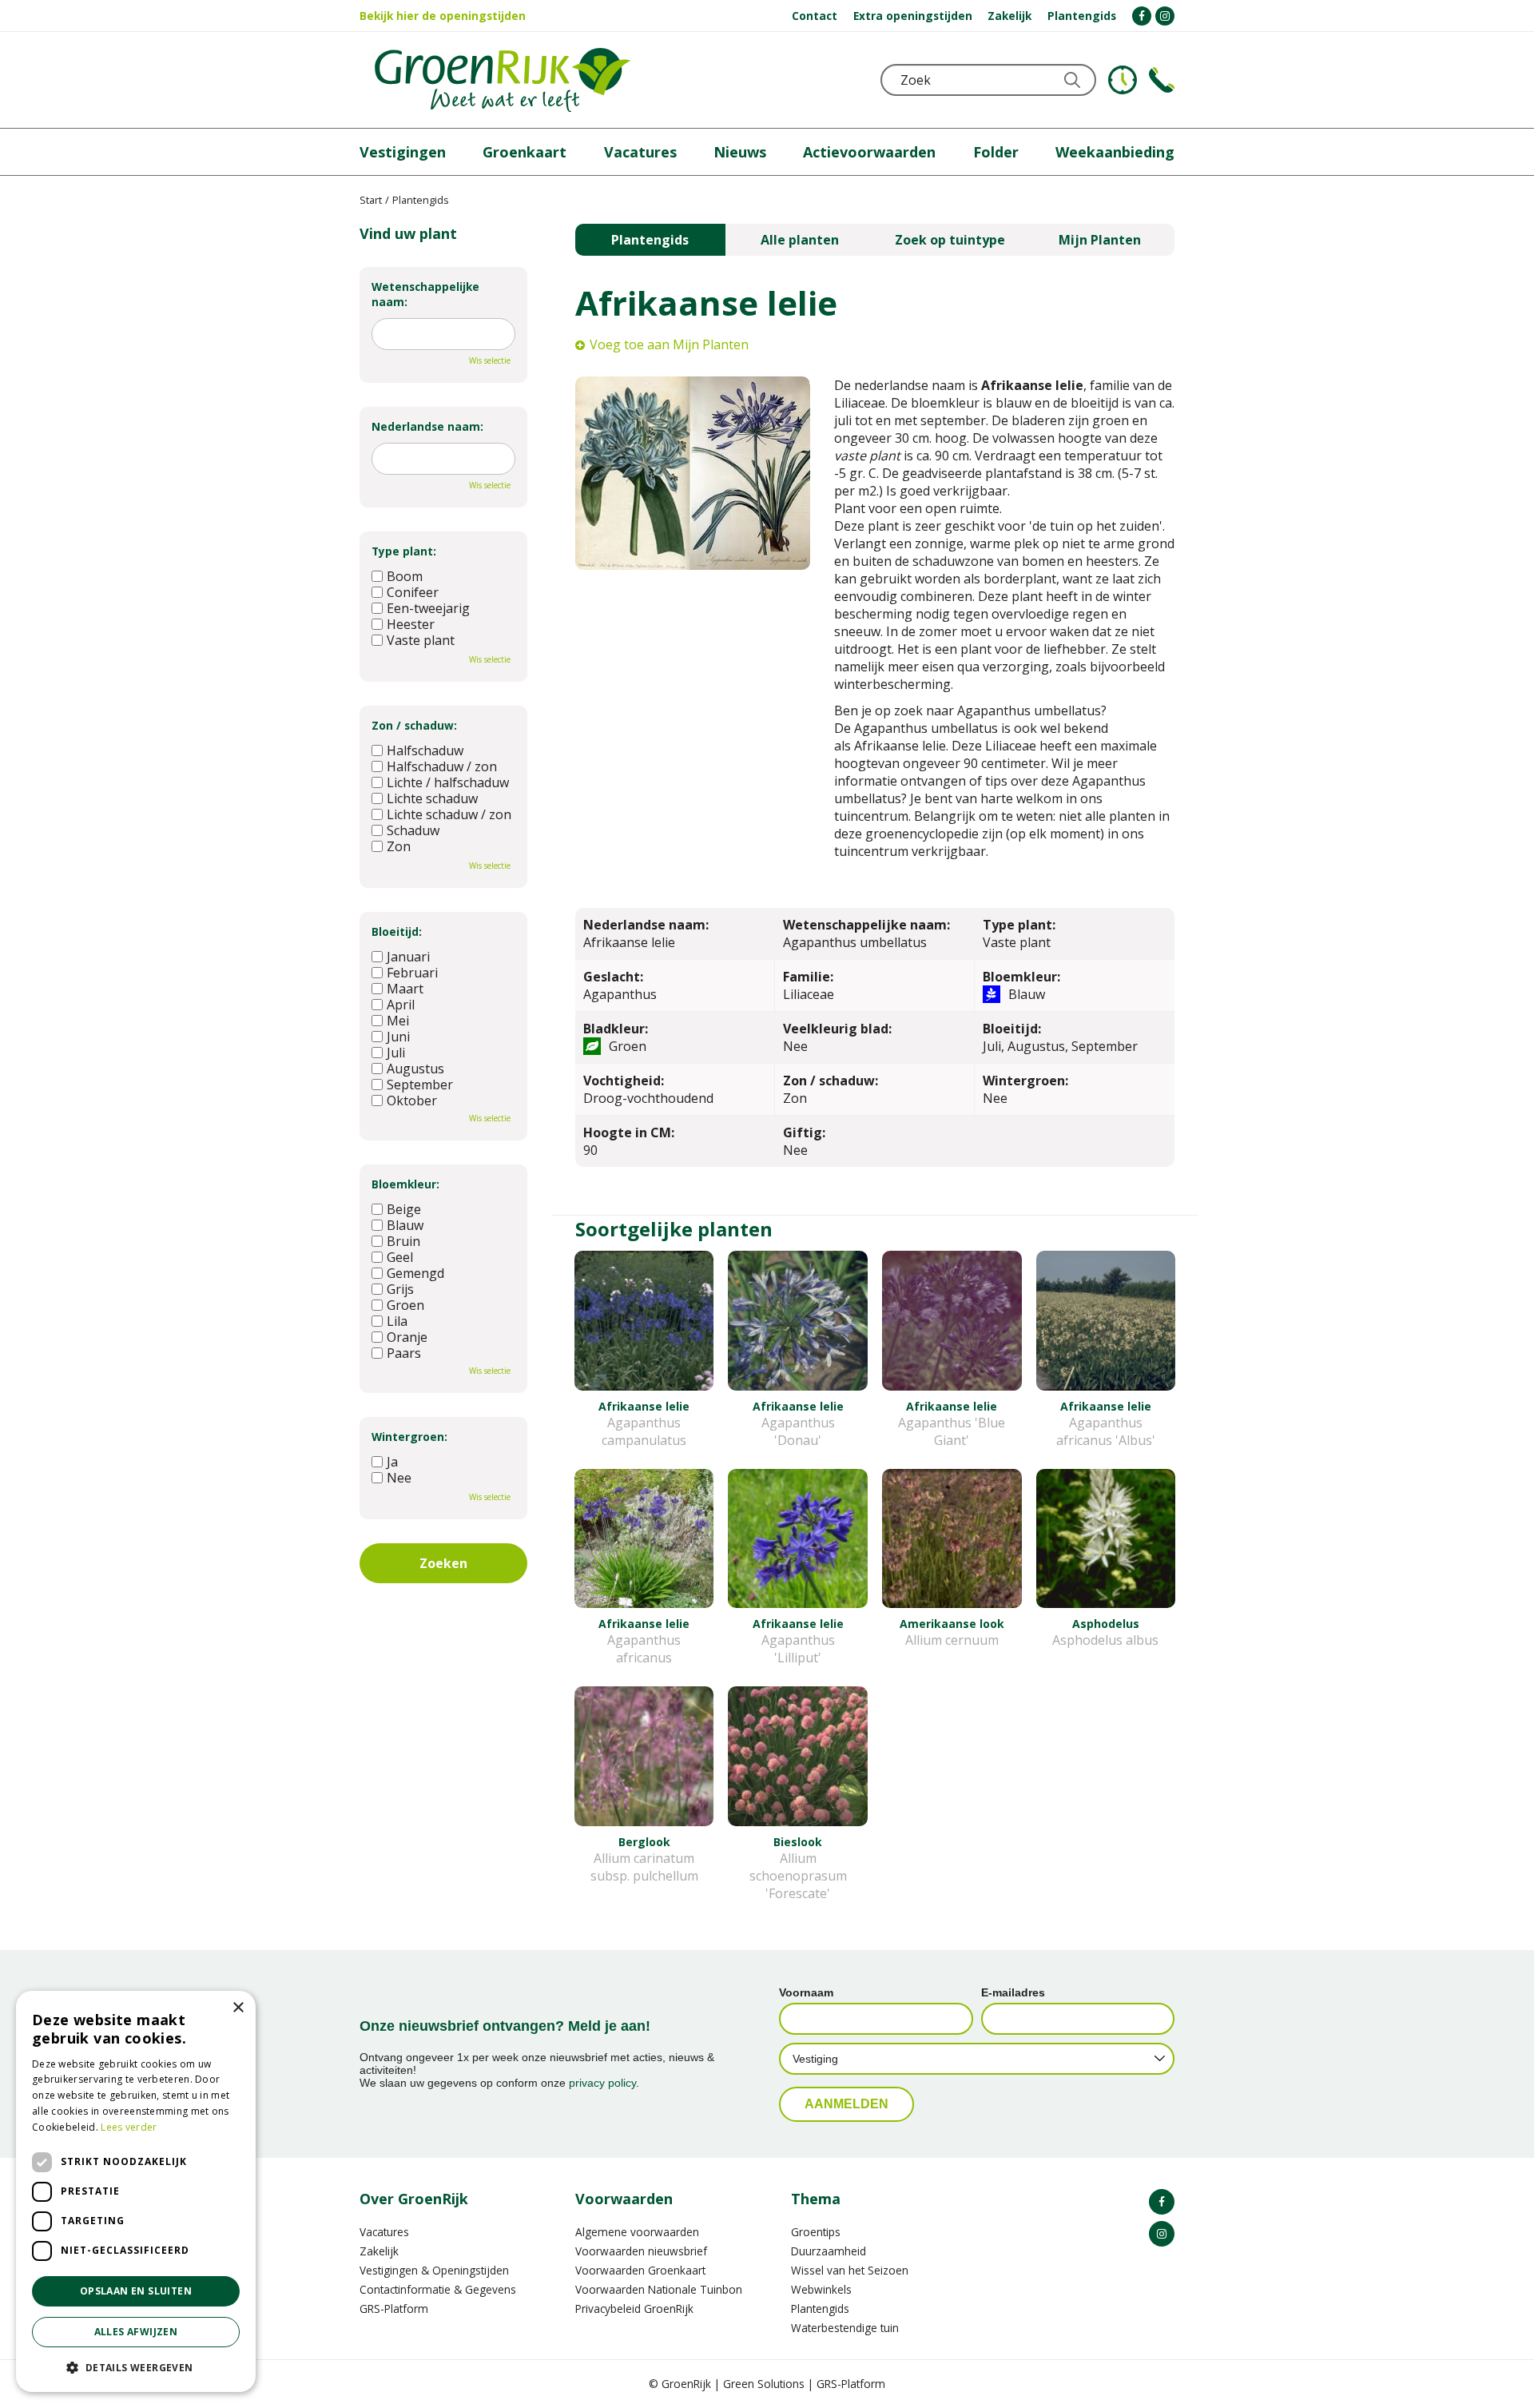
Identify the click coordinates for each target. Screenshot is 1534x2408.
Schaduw (413, 830)
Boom (405, 576)
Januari (408, 957)
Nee (399, 1478)
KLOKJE (1123, 80)
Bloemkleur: (405, 1184)
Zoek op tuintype (950, 240)
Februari (412, 973)
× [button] (238, 2008)
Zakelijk (379, 2251)
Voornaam (806, 1992)
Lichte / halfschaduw (448, 782)
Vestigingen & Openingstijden (434, 2270)
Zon (399, 846)
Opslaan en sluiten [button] (136, 2291)
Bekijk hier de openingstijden (443, 16)
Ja (392, 1462)
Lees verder (129, 2127)
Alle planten (800, 240)
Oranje (407, 1337)
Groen (405, 1305)
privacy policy (602, 2083)
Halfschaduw (425, 750)
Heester (411, 624)
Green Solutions (764, 2384)
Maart (405, 989)
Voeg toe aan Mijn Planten (669, 344)
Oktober (412, 1101)
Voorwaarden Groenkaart (640, 2270)
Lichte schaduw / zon (449, 814)
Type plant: (404, 551)
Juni (398, 1037)
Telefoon (1162, 80)
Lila (397, 1321)
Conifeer (413, 592)
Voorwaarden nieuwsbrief (641, 2251)
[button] (136, 2367)
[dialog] (136, 2191)
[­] (1142, 16)
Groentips (816, 2232)
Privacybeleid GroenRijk (634, 2308)
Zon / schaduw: (414, 725)
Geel (400, 1257)
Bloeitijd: (397, 931)
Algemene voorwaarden (637, 2232)
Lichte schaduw (432, 798)
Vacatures (384, 2232)
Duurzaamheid (829, 2251)
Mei (398, 1021)
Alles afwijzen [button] (136, 2332)
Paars (404, 1353)
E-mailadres (1013, 1992)
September (420, 1085)
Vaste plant (421, 640)
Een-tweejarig (428, 608)
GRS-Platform (394, 2308)
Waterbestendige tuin (845, 2328)
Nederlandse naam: (427, 426)
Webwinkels (821, 2289)
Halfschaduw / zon (442, 766)
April (401, 1005)
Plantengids (650, 240)
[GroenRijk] (503, 80)
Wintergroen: (409, 1437)
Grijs (400, 1289)
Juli (396, 1053)
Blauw (405, 1225)
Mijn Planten (1100, 240)
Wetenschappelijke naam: (425, 294)
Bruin (403, 1241)
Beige (404, 1209)
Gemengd (415, 1273)
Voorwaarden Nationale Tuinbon (659, 2289)
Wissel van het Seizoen (850, 2270)
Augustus (415, 1069)
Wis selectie (490, 360)
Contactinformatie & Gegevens (438, 2289)
